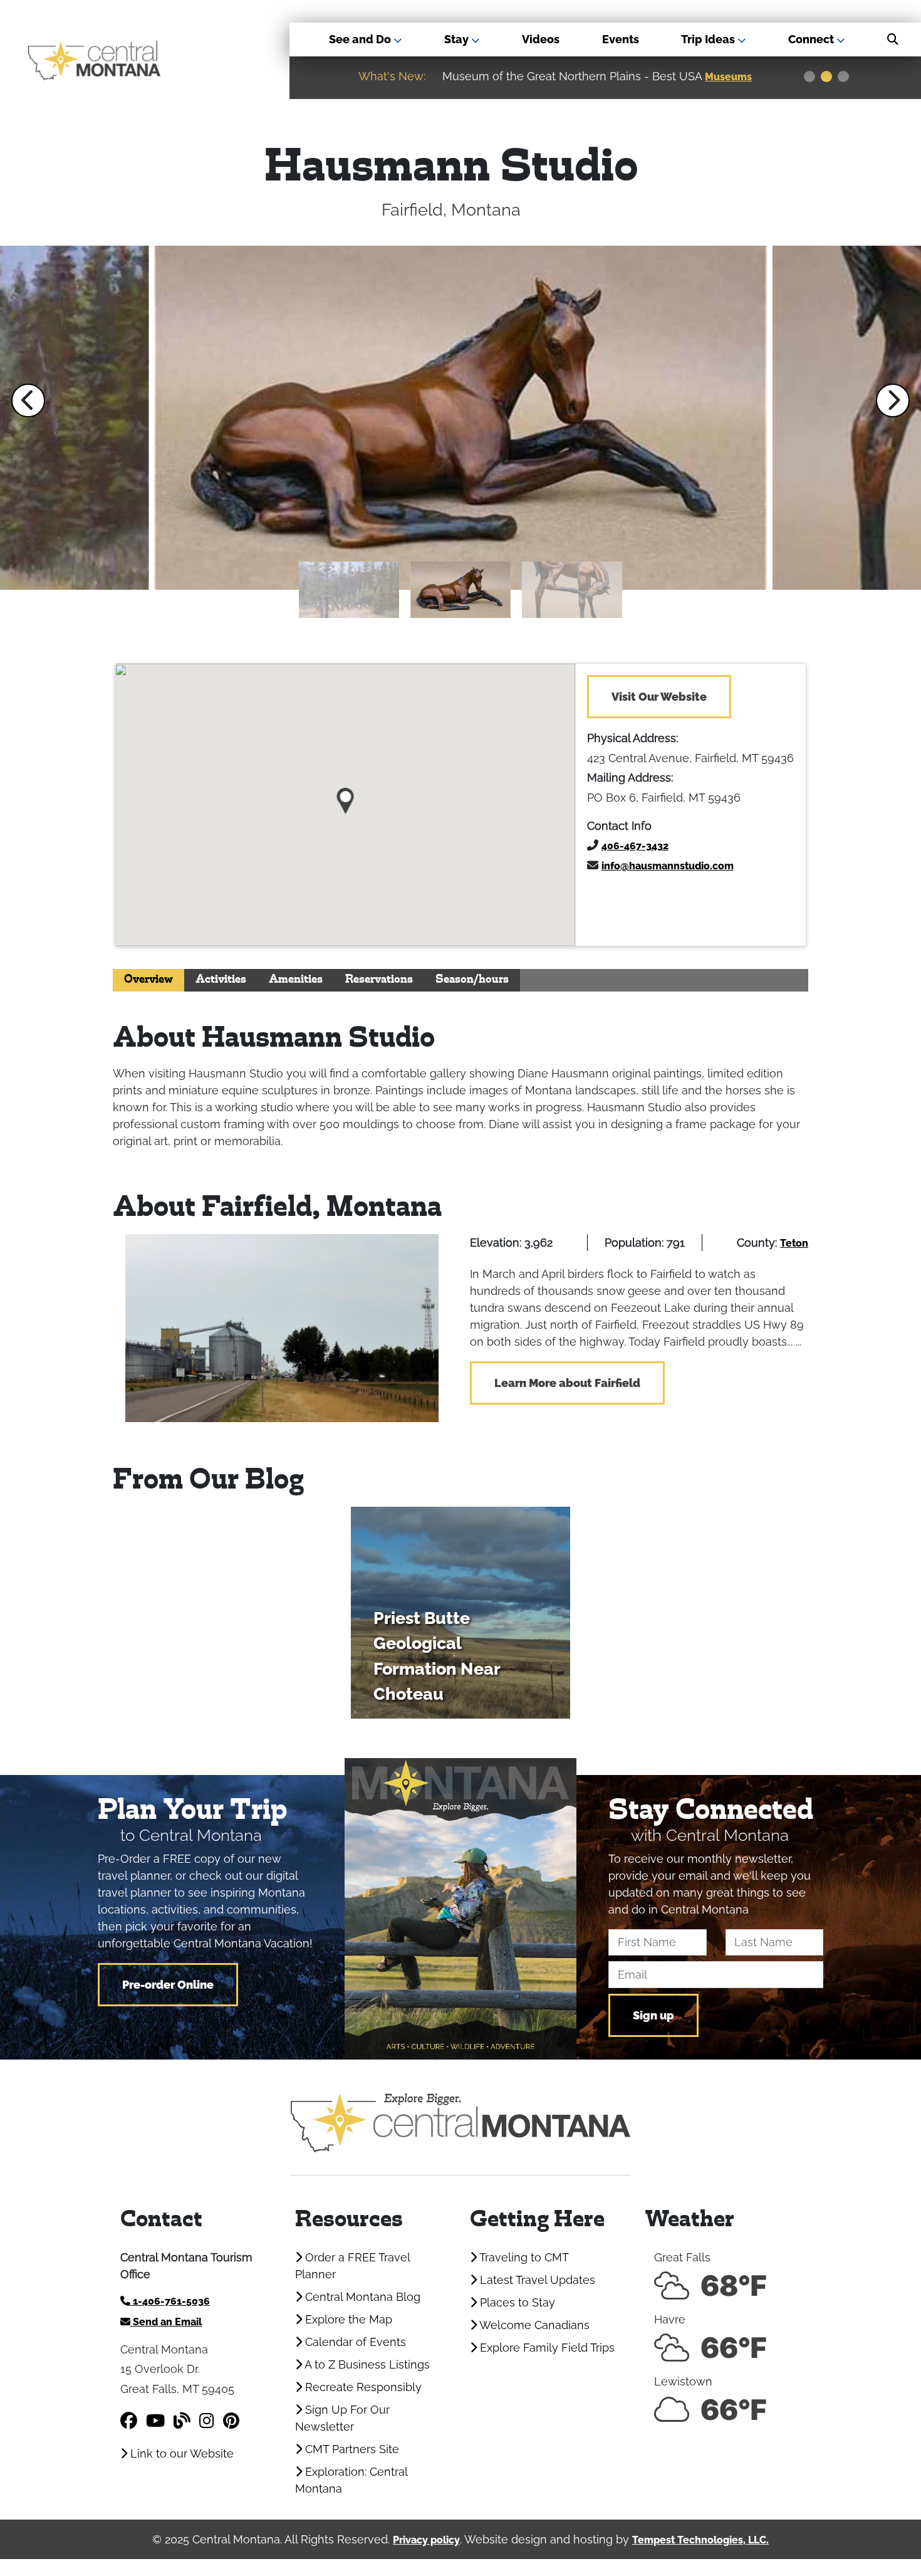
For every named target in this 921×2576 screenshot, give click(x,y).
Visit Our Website (659, 697)
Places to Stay (516, 2302)
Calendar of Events (354, 2342)
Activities (221, 980)
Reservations (379, 980)
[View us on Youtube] (155, 2421)
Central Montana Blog (361, 2297)
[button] (28, 401)
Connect (812, 39)
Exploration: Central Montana (351, 2480)
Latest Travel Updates (536, 2280)
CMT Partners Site (351, 2449)
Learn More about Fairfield (567, 1383)
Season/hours (472, 980)
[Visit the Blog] (182, 2421)
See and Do (361, 39)
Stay (458, 39)
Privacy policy (426, 2540)
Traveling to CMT (523, 2257)
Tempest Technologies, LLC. (700, 2540)
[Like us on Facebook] (129, 2421)
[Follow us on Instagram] (207, 2421)
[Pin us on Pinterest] (231, 2421)
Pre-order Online (168, 1985)
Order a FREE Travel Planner (352, 2266)
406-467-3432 (635, 846)
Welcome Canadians (533, 2325)
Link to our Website (180, 2453)
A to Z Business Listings (366, 2364)
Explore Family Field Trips (546, 2348)
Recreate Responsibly (362, 2387)
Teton (794, 1243)
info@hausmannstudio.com (668, 866)
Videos (541, 39)
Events (621, 39)
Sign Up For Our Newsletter (342, 2418)
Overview (148, 980)
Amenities (296, 980)
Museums (720, 77)
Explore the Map (347, 2319)
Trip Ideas (709, 39)
